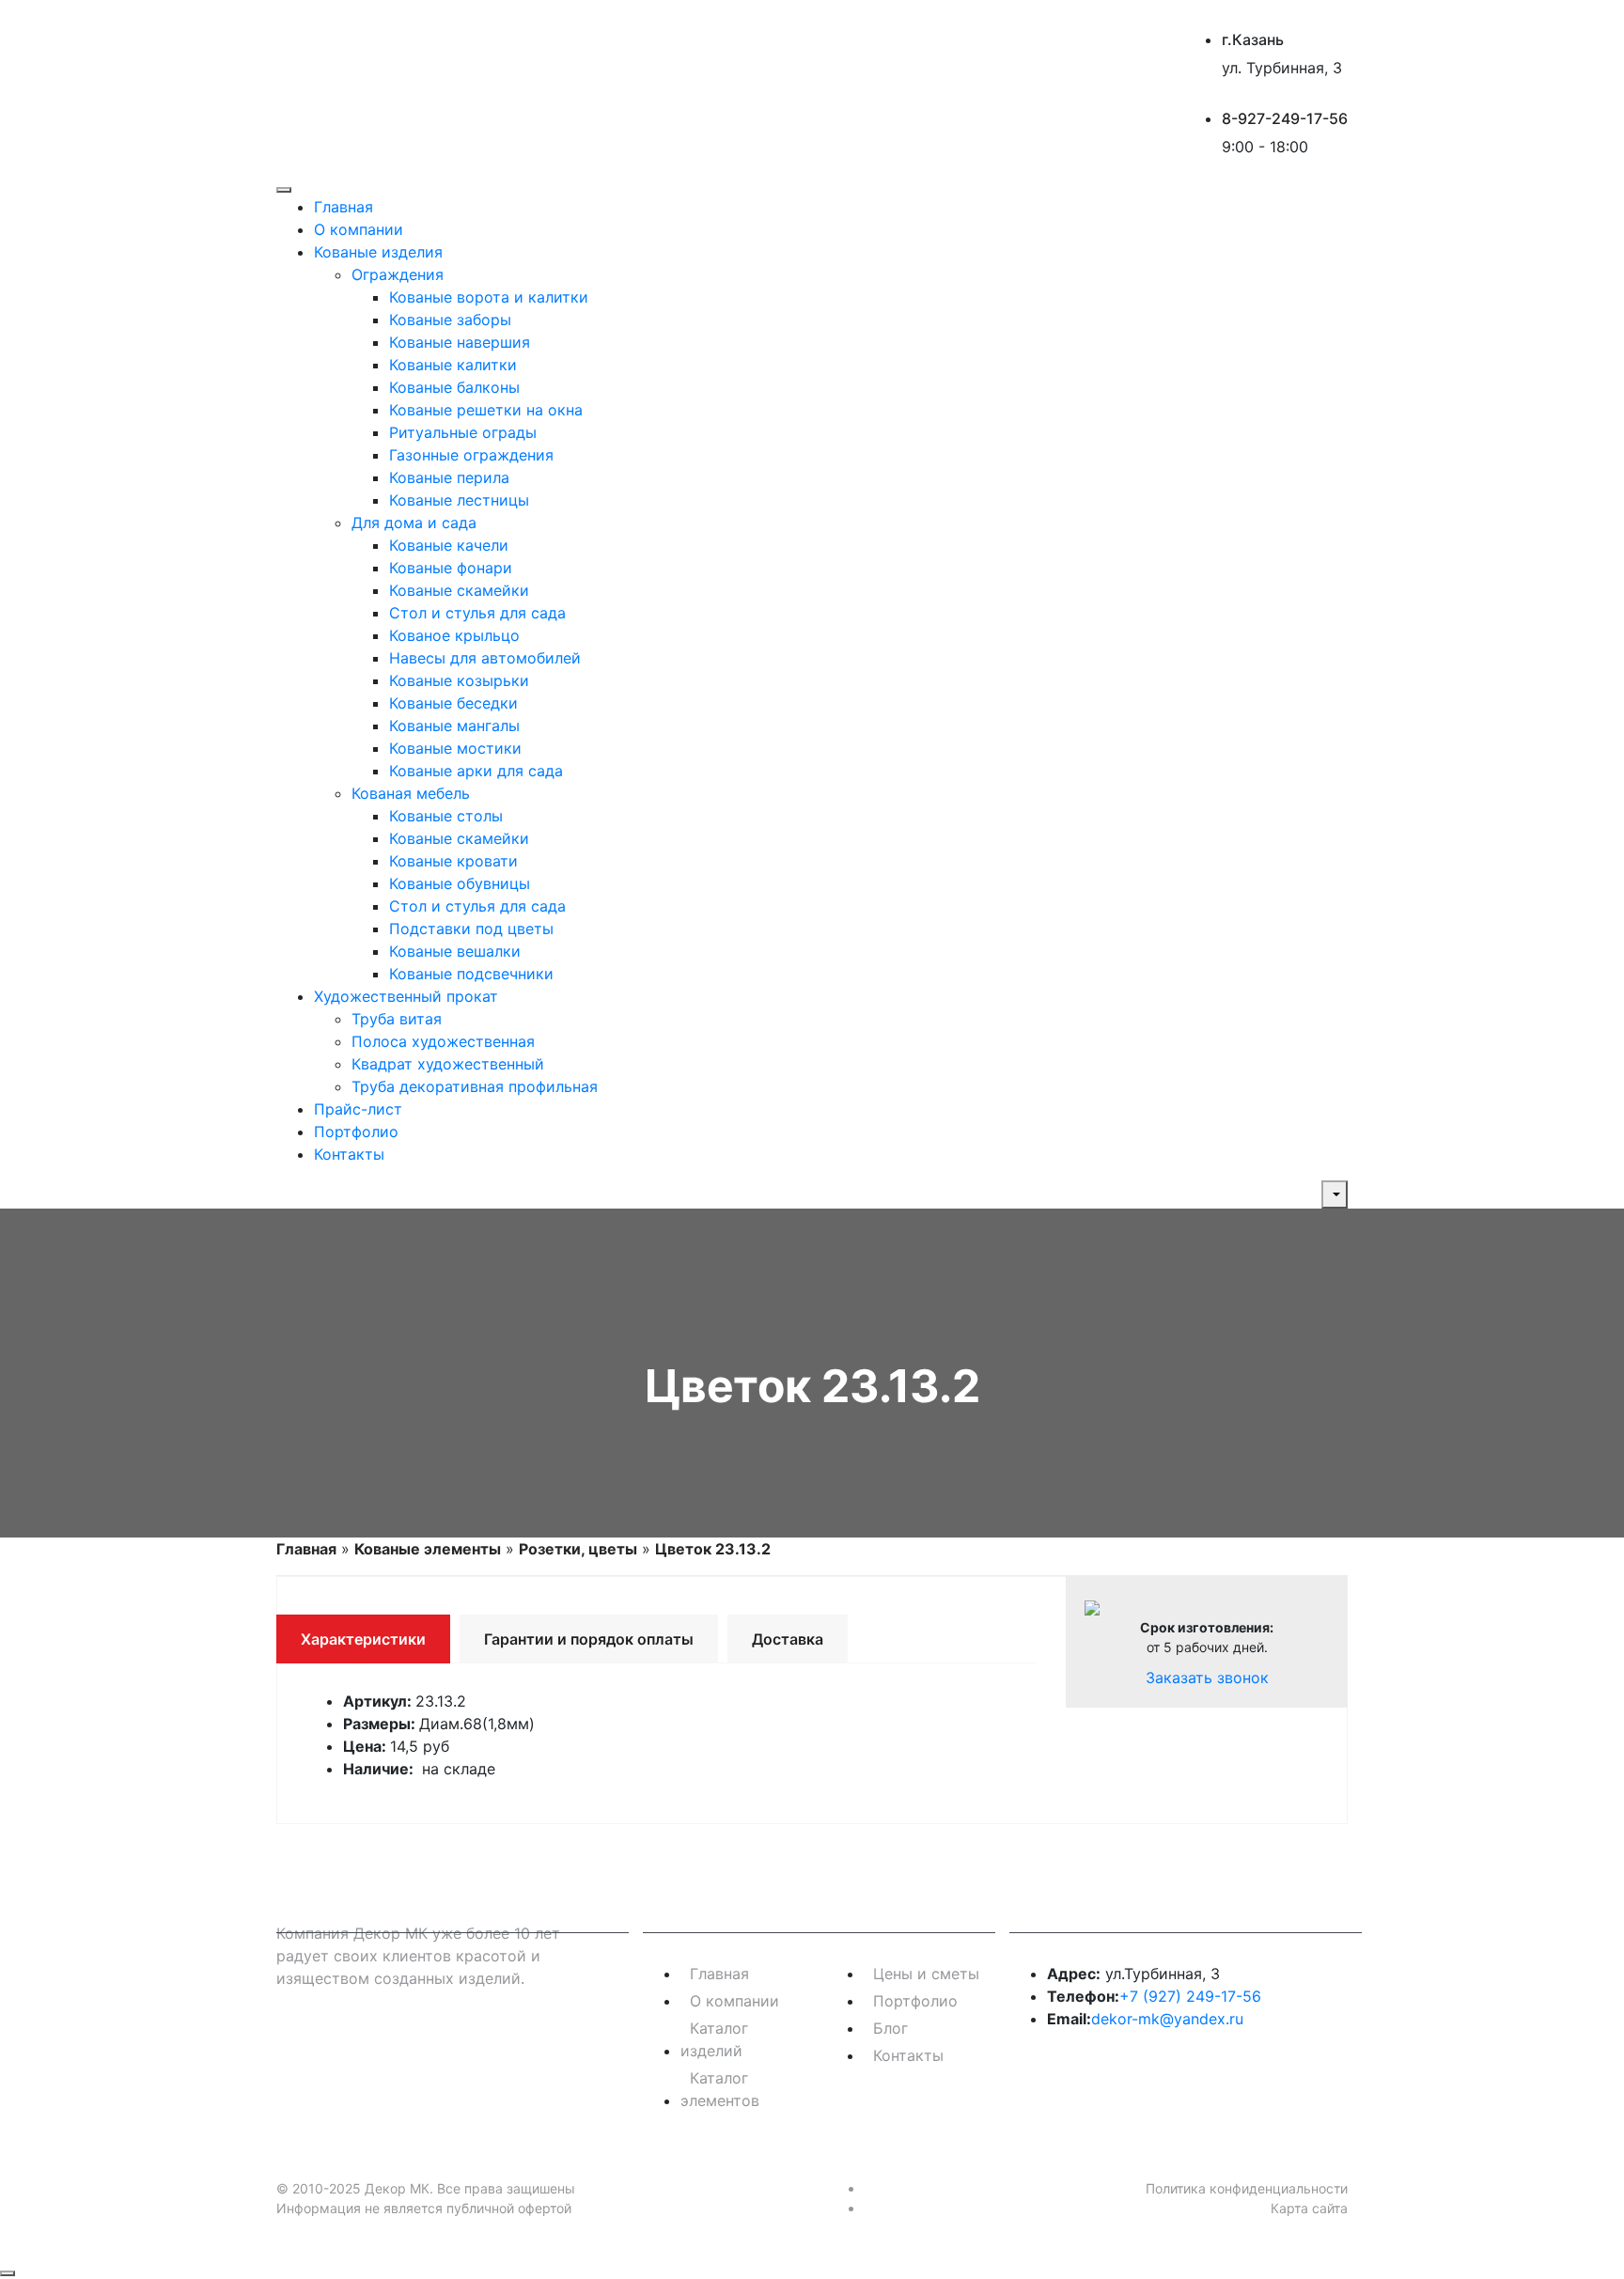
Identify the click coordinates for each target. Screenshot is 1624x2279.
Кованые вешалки (455, 951)
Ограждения (398, 274)
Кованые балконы (454, 387)
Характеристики (363, 1639)
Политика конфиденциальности (1247, 2188)
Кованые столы (446, 816)
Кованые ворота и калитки (489, 297)
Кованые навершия (460, 342)
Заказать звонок (1207, 1678)
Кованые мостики (455, 748)
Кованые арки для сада (476, 771)
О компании (359, 229)
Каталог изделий (714, 2039)
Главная (344, 207)
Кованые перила (449, 477)
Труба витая (397, 1019)
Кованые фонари (451, 568)
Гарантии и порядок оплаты (589, 1639)
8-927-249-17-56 (1285, 118)
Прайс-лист (358, 1109)
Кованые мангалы (454, 726)
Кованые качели (449, 545)
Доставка (788, 1639)
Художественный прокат (406, 996)
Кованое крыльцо (454, 635)
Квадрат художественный (448, 1064)
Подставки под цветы (471, 929)
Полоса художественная (443, 1041)
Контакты (349, 1154)
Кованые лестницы (459, 500)
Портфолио (356, 1132)
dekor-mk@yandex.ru (1167, 2019)
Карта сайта (1309, 2208)
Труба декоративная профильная (475, 1086)
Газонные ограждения (471, 455)
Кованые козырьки (459, 680)
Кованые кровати (453, 861)
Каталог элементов (720, 2089)
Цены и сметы (926, 1974)
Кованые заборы (450, 320)
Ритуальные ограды (463, 432)
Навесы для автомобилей (485, 658)
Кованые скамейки (459, 590)
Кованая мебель (411, 793)
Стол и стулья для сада (477, 613)
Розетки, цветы (578, 1549)
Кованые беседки (453, 703)
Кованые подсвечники (471, 974)
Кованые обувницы (460, 883)
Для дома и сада (414, 523)
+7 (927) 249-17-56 (1190, 1996)
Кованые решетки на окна (486, 410)
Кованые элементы (428, 1549)
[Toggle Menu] (284, 190)
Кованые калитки (453, 365)
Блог (890, 2028)
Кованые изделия (378, 252)
